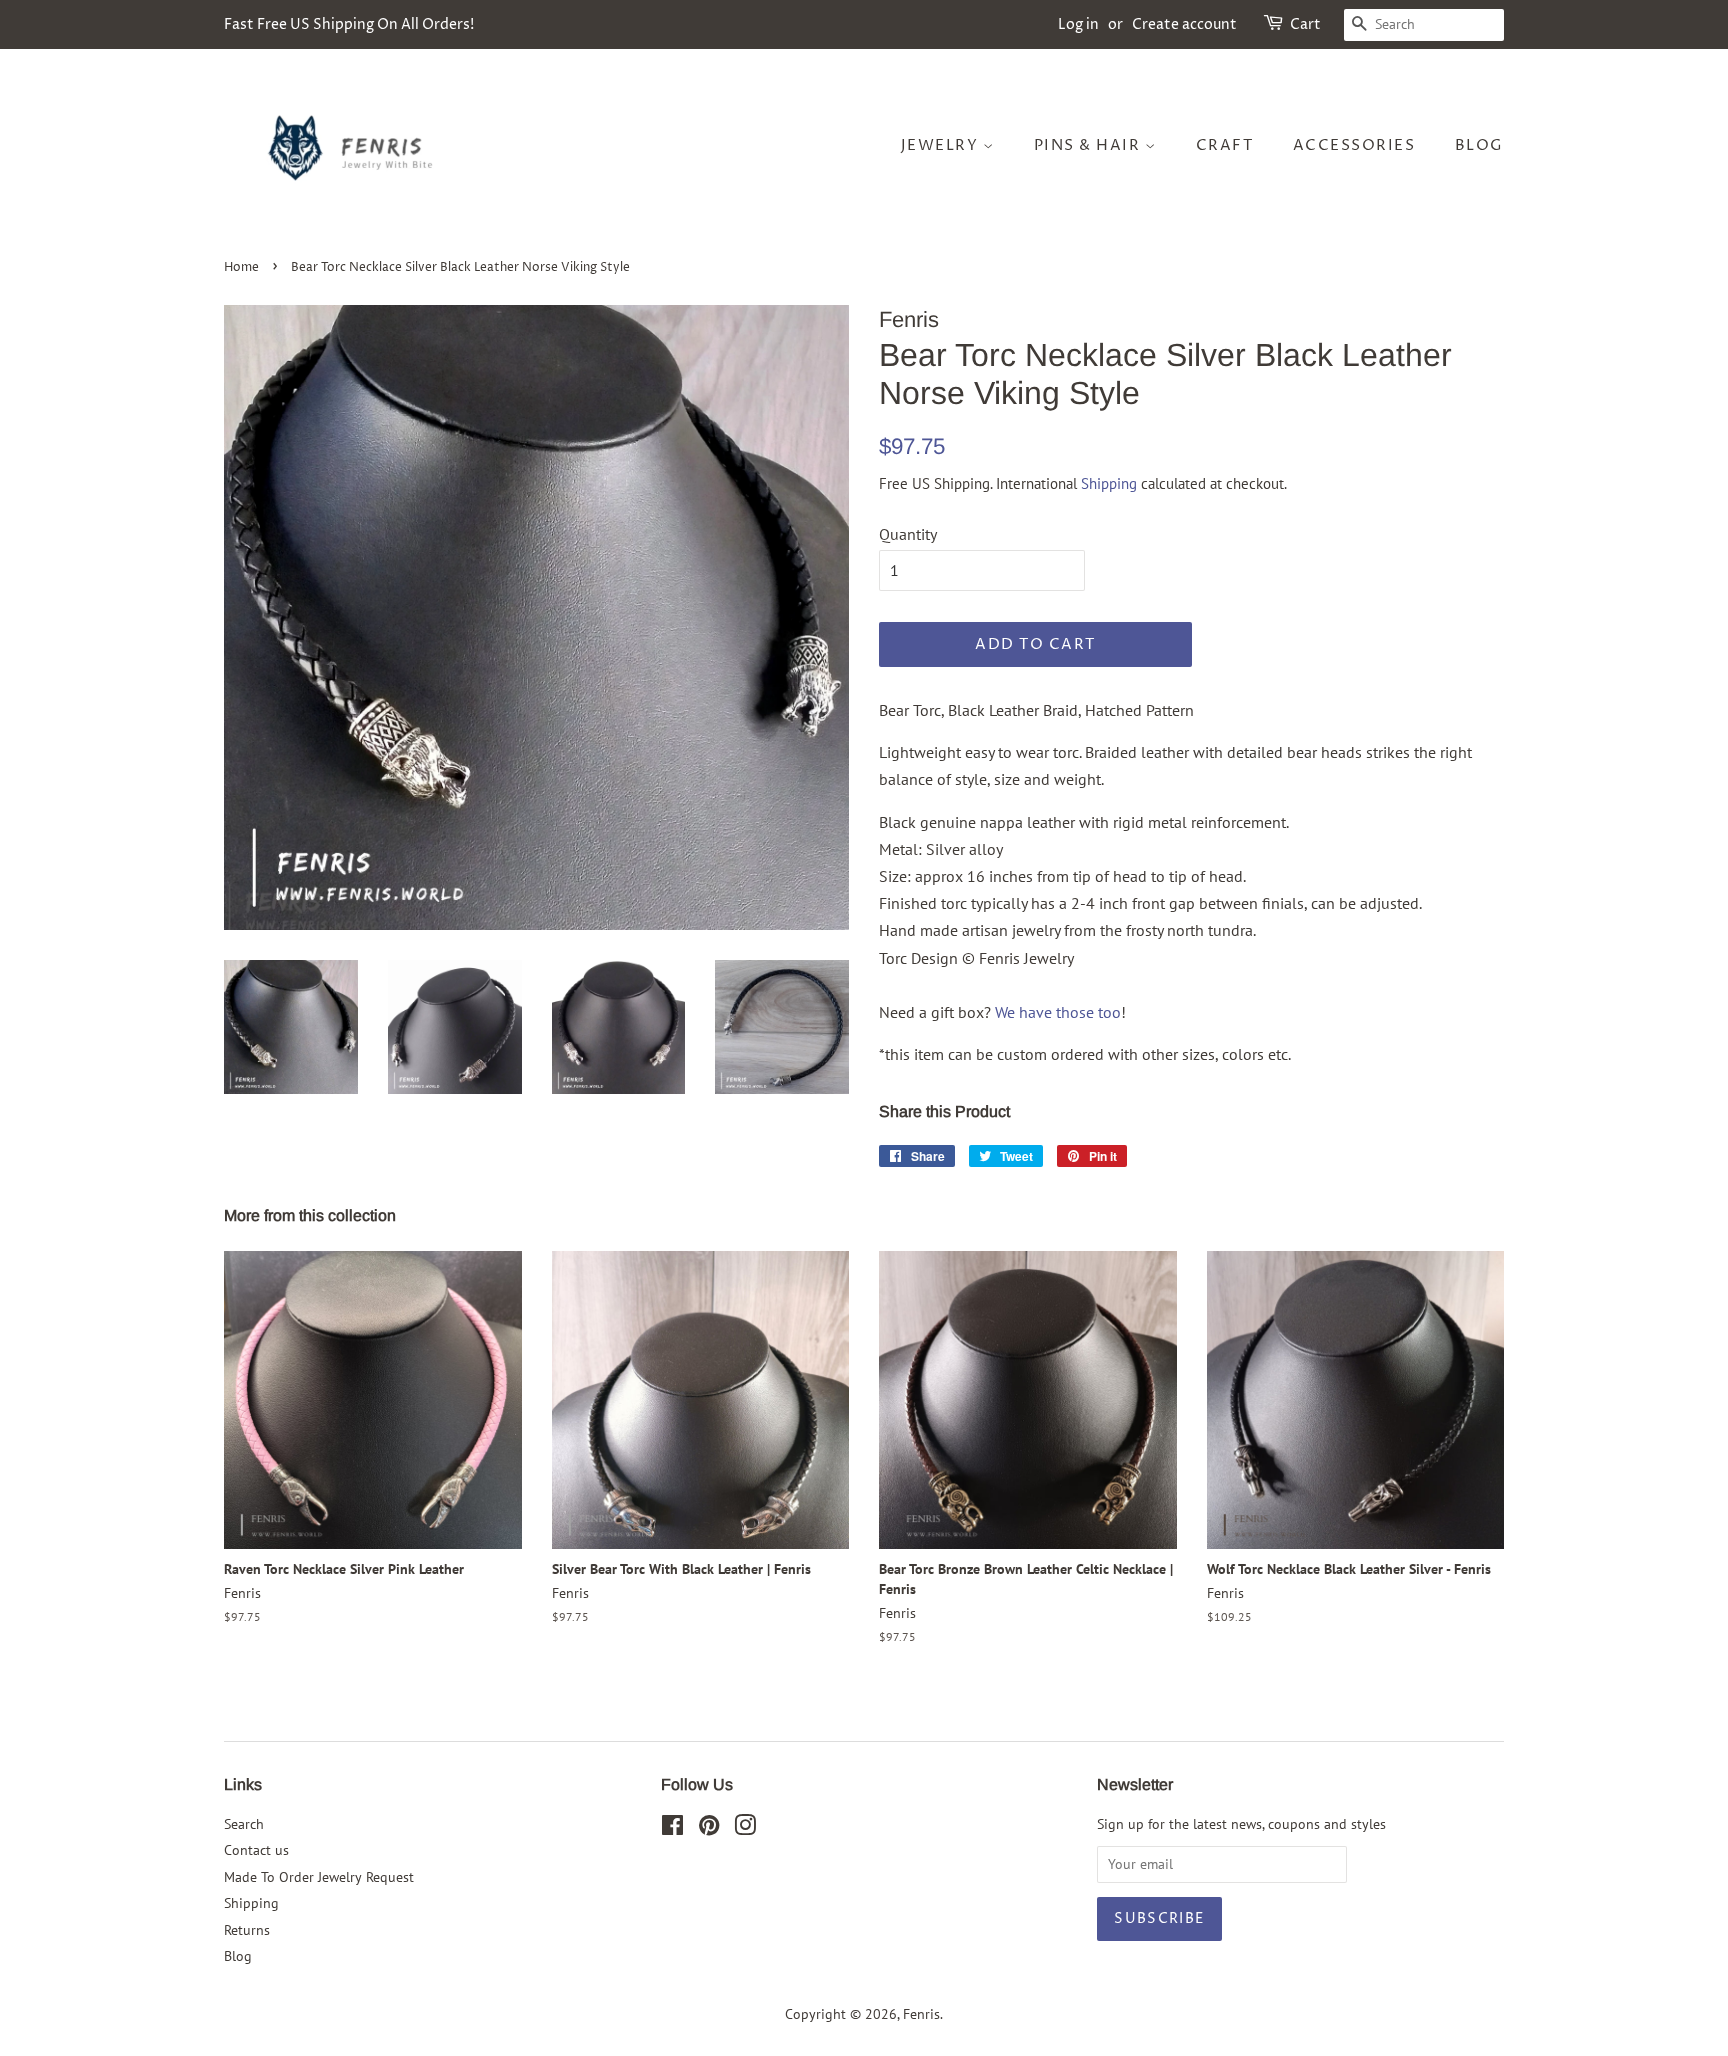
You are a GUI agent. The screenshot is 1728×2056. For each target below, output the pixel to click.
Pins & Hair (1089, 145)
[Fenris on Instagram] (745, 1829)
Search (244, 1824)
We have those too (1058, 1012)
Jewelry (942, 145)
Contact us (256, 1850)
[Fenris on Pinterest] (709, 1829)
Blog (1479, 145)
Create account (1184, 24)
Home (241, 267)
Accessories (1354, 145)
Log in (1078, 24)
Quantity (908, 534)
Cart (1305, 24)
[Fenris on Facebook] (672, 1829)
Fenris (921, 2014)
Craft (1225, 145)
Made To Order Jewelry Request (319, 1877)
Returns (247, 1930)
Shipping (1109, 483)
